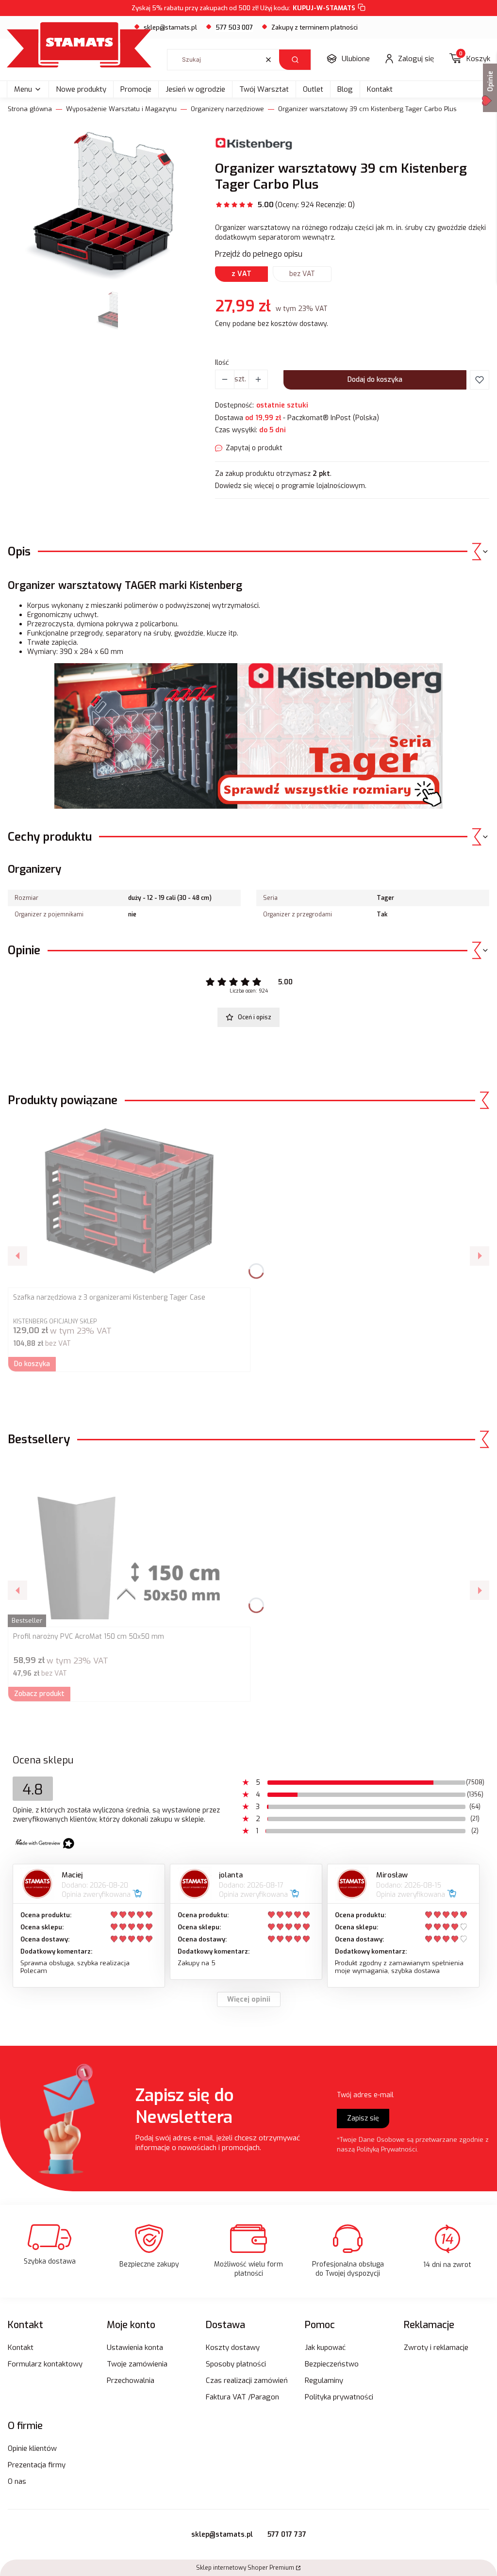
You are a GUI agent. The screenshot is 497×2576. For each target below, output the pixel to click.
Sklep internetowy (245, 2568)
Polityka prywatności (339, 2397)
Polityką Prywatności (387, 2149)
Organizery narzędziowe (227, 109)
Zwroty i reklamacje (436, 2348)
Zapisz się (363, 2118)
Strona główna (30, 109)
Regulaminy (324, 2380)
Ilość (222, 363)
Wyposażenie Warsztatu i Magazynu (121, 109)
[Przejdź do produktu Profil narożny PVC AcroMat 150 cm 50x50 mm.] (129, 1542)
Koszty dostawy (233, 2348)
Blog (345, 89)
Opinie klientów (32, 2448)
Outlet (313, 89)
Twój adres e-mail (365, 2095)
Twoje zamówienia (137, 2364)
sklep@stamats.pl (170, 27)
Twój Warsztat (264, 89)
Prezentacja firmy (37, 2465)
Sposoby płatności (236, 2364)
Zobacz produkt (39, 1694)
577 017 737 (287, 2535)
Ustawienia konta (135, 2348)
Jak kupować (325, 2348)
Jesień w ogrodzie (195, 89)
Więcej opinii (249, 1999)
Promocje (136, 89)
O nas (17, 2481)
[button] (295, 60)
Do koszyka (32, 1364)
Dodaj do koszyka (375, 380)
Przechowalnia (131, 2380)
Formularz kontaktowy (45, 2364)
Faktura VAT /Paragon (242, 2397)
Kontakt (380, 89)
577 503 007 (234, 27)
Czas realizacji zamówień (247, 2380)
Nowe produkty (81, 89)
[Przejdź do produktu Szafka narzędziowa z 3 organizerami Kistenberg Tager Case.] (129, 1203)
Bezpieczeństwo (332, 2364)
